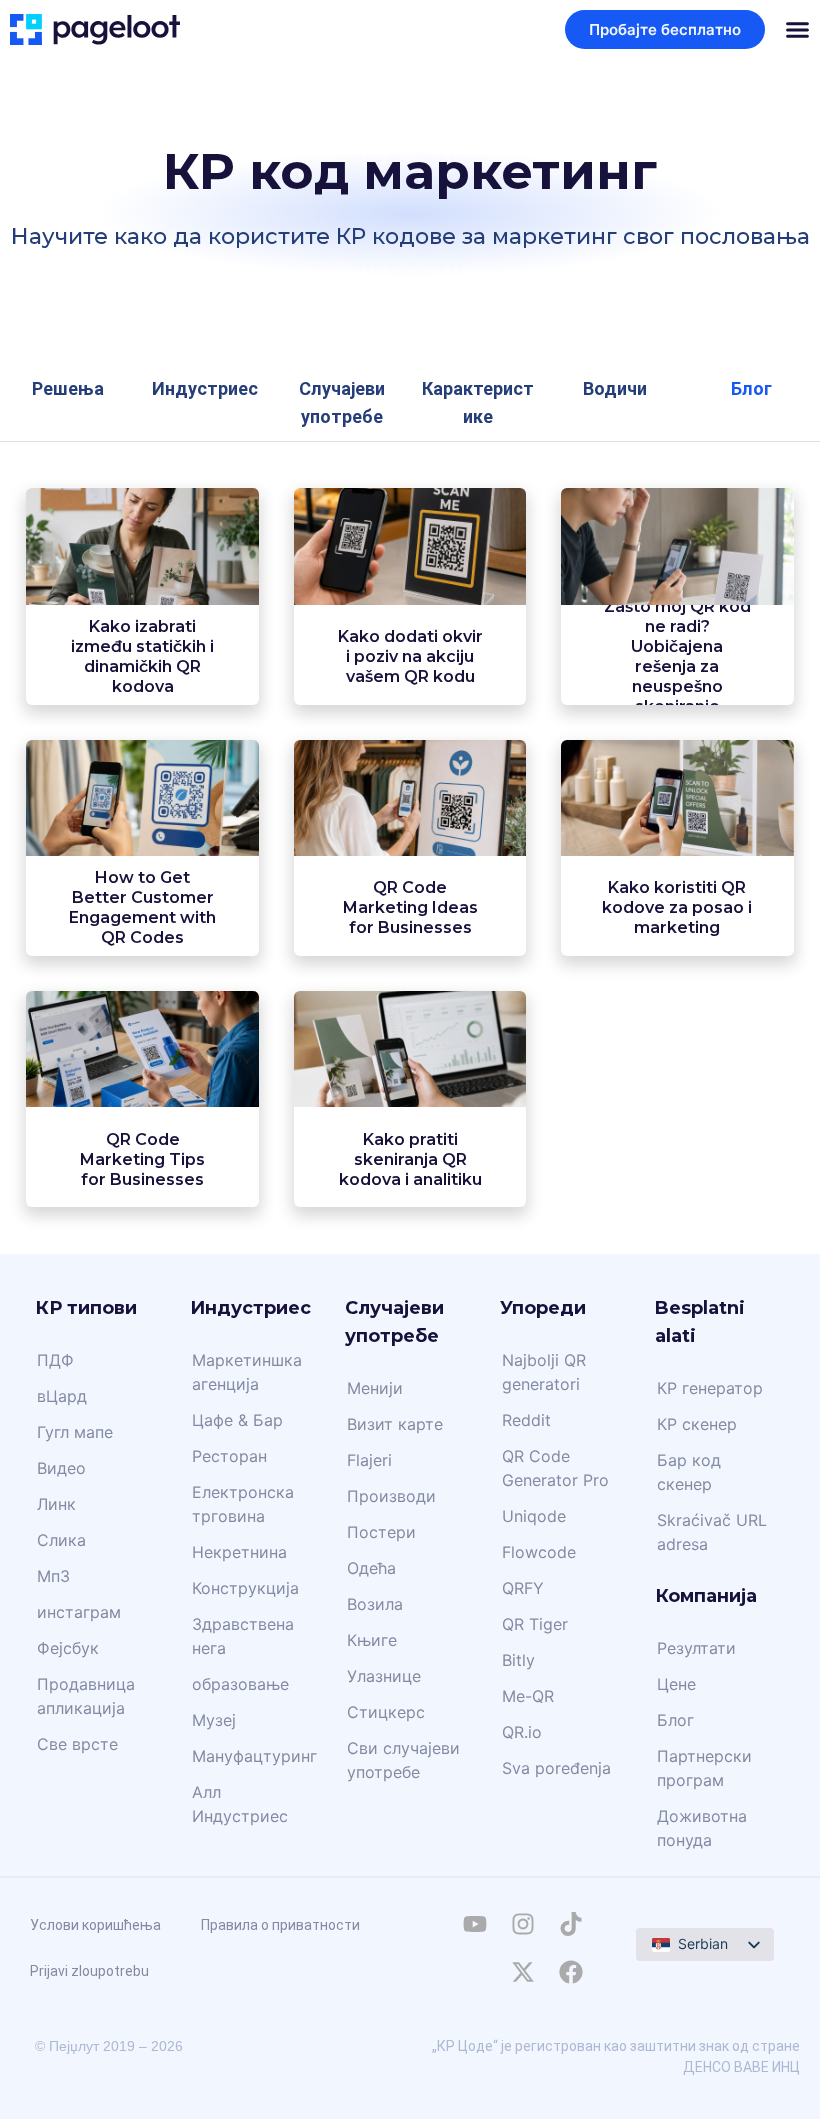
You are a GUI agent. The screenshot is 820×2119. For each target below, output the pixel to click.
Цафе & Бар (237, 1420)
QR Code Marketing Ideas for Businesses (410, 907)
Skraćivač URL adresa (712, 1532)
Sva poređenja (556, 1768)
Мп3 (53, 1576)
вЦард (62, 1396)
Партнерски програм (704, 1768)
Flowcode (539, 1552)
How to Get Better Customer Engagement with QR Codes (142, 907)
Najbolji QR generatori (544, 1372)
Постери (381, 1532)
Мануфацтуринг (254, 1756)
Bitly (518, 1660)
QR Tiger (535, 1624)
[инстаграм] (523, 1924)
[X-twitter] (523, 1972)
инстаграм (79, 1612)
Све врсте (77, 1744)
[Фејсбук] (571, 1972)
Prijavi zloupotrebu (89, 1971)
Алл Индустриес (240, 1804)
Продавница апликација (86, 1696)
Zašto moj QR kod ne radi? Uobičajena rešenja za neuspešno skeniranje (677, 656)
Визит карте (395, 1424)
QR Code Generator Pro (555, 1468)
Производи (391, 1496)
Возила (375, 1604)
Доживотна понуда (702, 1828)
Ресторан (229, 1456)
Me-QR (528, 1696)
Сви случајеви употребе (403, 1760)
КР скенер (697, 1424)
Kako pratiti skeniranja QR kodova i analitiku (410, 1159)
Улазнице (384, 1676)
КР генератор (710, 1388)
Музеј (214, 1720)
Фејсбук (68, 1648)
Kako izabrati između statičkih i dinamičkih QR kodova (142, 656)
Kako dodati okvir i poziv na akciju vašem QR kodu (410, 656)
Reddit (526, 1420)
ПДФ (55, 1360)
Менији (375, 1388)
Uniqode (534, 1516)
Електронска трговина (243, 1504)
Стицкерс (386, 1712)
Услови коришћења (95, 1925)
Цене (676, 1684)
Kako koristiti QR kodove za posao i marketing (677, 907)
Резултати (696, 1648)
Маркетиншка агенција (247, 1372)
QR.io (522, 1732)
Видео (61, 1468)
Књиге (372, 1640)
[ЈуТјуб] (475, 1924)
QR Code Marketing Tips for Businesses (142, 1159)
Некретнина (239, 1552)
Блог (675, 1720)
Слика (61, 1540)
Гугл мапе (75, 1432)
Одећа (371, 1568)
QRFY (523, 1588)
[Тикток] (571, 1924)
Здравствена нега (243, 1636)
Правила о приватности (280, 1925)
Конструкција (245, 1588)
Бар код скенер (689, 1472)
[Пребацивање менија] (797, 29)
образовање (240, 1684)
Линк (56, 1504)
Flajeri (369, 1460)
